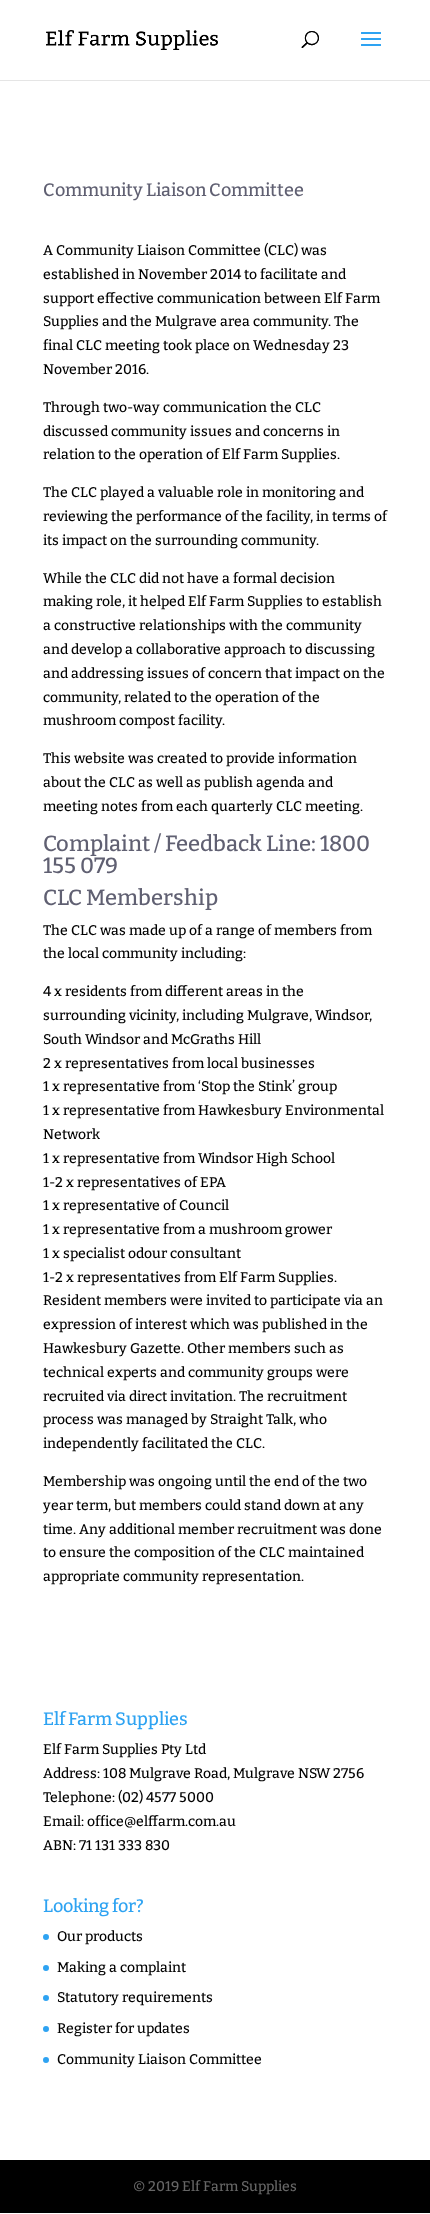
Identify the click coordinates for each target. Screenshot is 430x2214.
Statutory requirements (135, 1997)
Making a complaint (121, 1967)
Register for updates (123, 2028)
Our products (100, 1936)
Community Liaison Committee (159, 2059)
